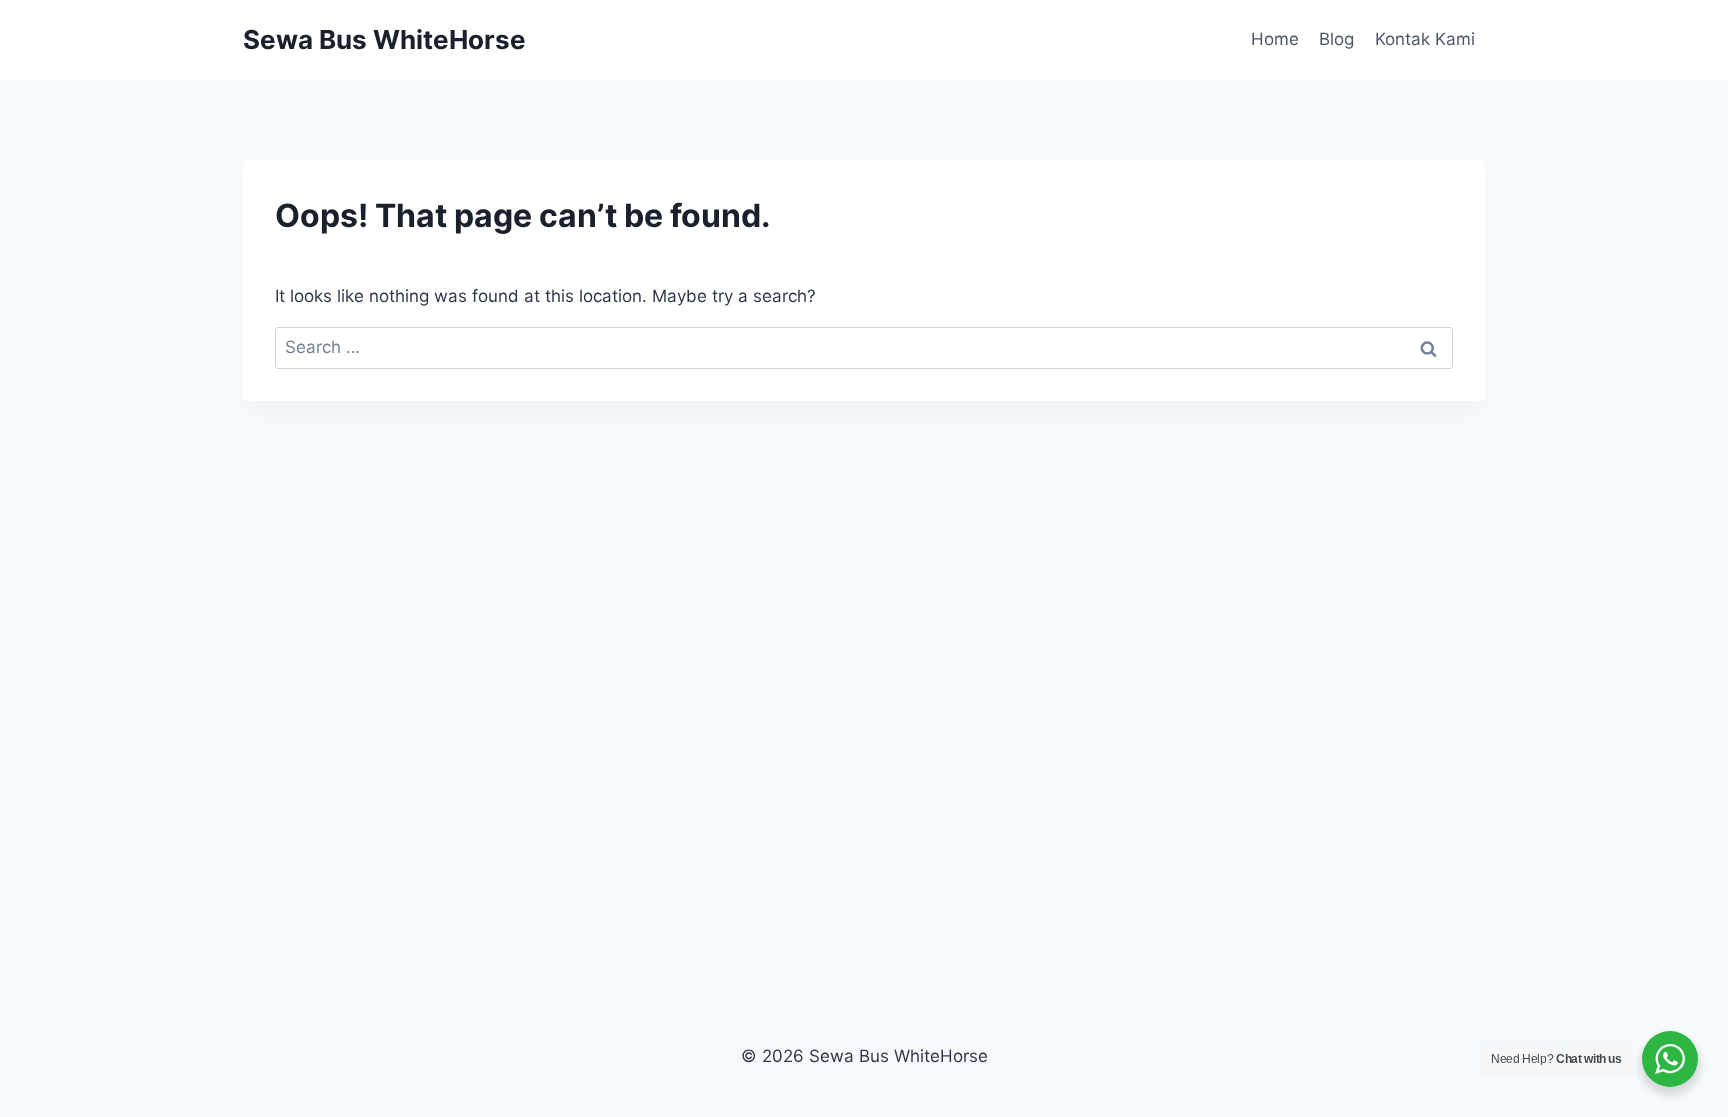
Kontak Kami (1425, 39)
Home (1275, 39)
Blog (1336, 39)
